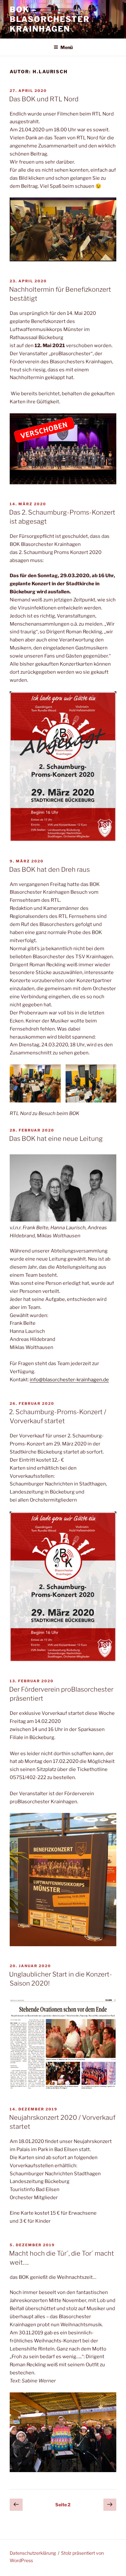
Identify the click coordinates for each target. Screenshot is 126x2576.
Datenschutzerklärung (33, 2553)
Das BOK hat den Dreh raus (49, 870)
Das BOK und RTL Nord (44, 99)
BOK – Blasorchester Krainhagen (50, 19)
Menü (67, 47)
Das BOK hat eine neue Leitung (56, 1139)
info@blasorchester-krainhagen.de (69, 1380)
